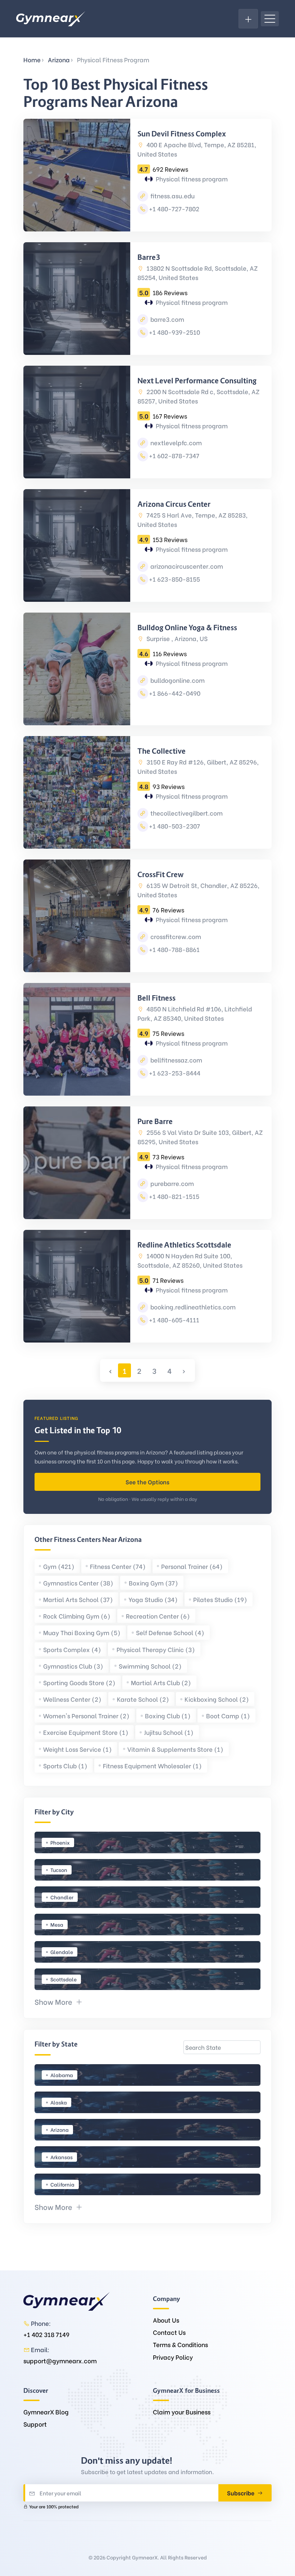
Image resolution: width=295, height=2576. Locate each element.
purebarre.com (171, 1183)
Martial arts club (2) (161, 1682)
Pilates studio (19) (220, 1599)
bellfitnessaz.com (176, 1060)
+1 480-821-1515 (174, 1196)
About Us (166, 2320)
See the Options (147, 1482)
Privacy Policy (173, 2357)
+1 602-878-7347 (174, 455)
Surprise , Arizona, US (176, 638)
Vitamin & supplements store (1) (175, 1749)
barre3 (149, 257)
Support (35, 2424)
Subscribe (241, 2493)
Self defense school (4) (170, 1632)
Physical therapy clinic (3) (156, 1649)
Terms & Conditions (180, 2344)
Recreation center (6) (158, 1616)
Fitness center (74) (118, 1566)
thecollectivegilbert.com (186, 813)
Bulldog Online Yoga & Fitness (187, 628)
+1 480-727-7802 (174, 209)
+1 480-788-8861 (174, 949)
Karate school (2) (143, 1699)
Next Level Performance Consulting (197, 381)
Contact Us (169, 2332)
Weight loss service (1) (78, 1749)
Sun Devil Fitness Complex (182, 134)
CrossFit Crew (160, 875)
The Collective (162, 751)
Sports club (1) (65, 1766)
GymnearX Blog (46, 2412)
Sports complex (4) (72, 1649)
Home (32, 60)
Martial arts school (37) (78, 1599)
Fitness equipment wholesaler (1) (152, 1766)
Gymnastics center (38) (78, 1583)
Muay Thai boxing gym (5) (82, 1632)
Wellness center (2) (72, 1699)
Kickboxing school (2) (217, 1699)
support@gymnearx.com (60, 2361)
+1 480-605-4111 (174, 1320)
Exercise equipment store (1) (86, 1732)
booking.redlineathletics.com (192, 1307)
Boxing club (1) (168, 1716)
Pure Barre (155, 1122)
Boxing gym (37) (153, 1583)
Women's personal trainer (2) (86, 1716)
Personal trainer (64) (192, 1566)
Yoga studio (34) (153, 1599)
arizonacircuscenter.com (186, 566)
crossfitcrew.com (175, 936)
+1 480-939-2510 (174, 332)
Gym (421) (59, 1566)
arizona (59, 60)
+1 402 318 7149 (46, 2334)
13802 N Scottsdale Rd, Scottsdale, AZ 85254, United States (198, 273)
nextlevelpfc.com (175, 443)
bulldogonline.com (177, 680)
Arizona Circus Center (174, 504)
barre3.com (167, 319)
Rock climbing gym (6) (77, 1616)
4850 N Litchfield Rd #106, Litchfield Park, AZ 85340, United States (195, 1013)
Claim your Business (182, 2412)
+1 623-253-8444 (175, 1073)
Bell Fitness (156, 998)
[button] (59, 2001)
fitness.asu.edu (172, 196)
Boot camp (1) (228, 1716)
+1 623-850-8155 (174, 579)
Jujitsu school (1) (169, 1732)
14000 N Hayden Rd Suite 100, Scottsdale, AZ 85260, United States (190, 1260)
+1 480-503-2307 (174, 826)
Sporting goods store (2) (79, 1682)
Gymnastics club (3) (73, 1666)
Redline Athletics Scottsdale (184, 1245)
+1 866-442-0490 (175, 693)
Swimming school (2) (150, 1666)
